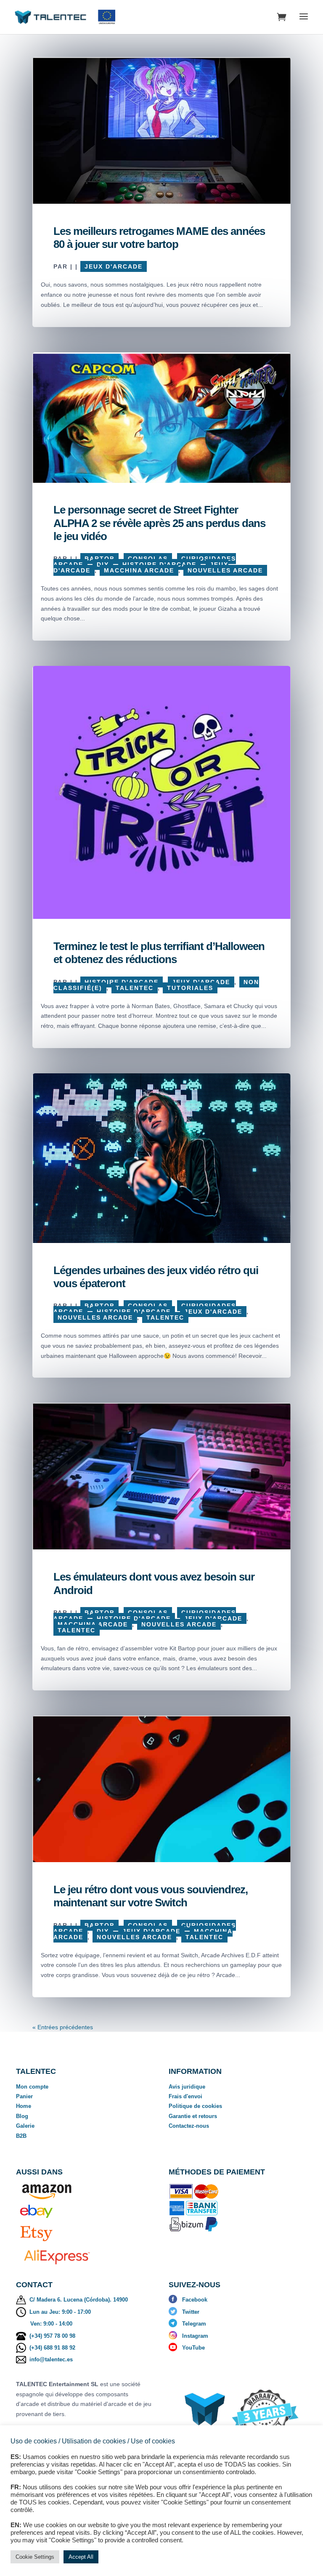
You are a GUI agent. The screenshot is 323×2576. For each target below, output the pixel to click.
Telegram (194, 2324)
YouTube (193, 2348)
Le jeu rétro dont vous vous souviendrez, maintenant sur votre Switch (151, 1896)
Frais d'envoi (185, 2096)
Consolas (148, 559)
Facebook (195, 2300)
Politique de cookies (195, 2106)
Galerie (25, 2126)
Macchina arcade (139, 570)
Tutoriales (190, 988)
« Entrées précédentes (63, 2027)
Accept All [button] (81, 2557)
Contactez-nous (189, 2126)
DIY (103, 564)
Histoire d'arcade (159, 564)
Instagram (195, 2336)
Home (24, 2106)
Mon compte (32, 2087)
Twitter (191, 2312)
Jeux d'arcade (114, 266)
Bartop (99, 559)
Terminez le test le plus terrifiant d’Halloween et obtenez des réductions (159, 953)
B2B (21, 2136)
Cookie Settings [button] (35, 2557)
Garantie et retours (193, 2116)
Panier (24, 2096)
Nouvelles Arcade (225, 570)
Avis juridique (187, 2087)
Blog (22, 2116)
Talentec (135, 988)
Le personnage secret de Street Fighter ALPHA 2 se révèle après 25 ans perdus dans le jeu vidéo (159, 523)
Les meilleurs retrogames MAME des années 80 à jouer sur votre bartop (159, 238)
